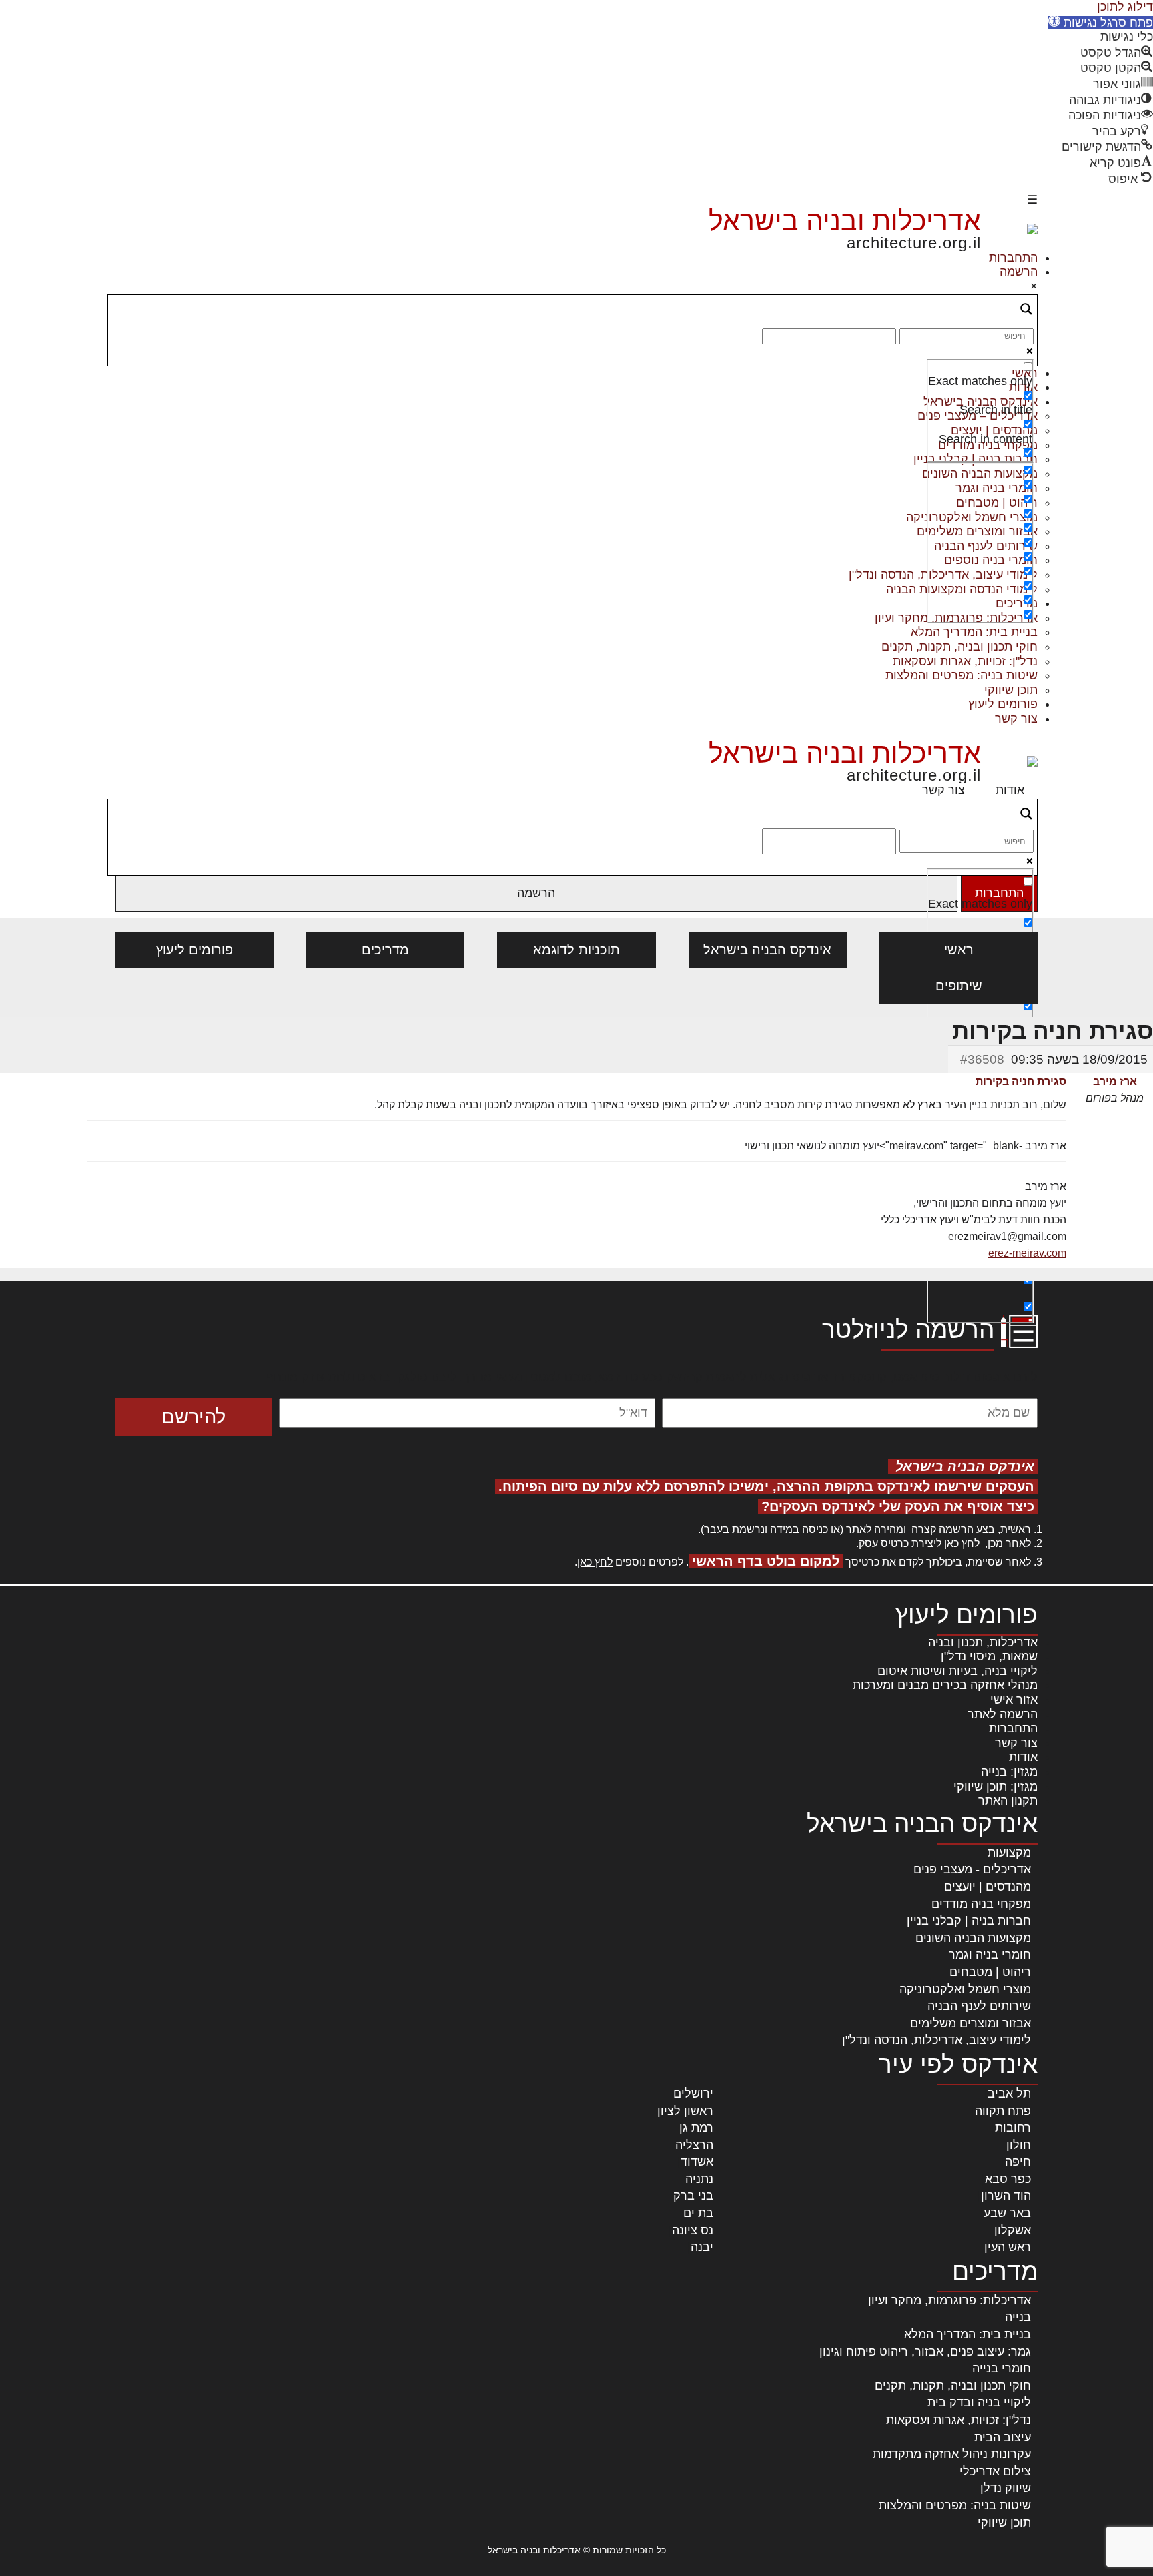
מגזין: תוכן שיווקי (996, 1787)
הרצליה (694, 2145)
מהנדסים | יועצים (988, 1887)
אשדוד (697, 2162)
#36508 (982, 1059)
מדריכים (385, 950)
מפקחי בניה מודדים (981, 1904)
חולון (1019, 2145)
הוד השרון (1006, 2196)
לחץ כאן (962, 1543)
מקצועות (1009, 1853)
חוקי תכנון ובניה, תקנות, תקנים (959, 647)
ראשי (959, 950)
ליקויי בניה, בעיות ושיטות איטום (957, 1671)
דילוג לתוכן (1125, 7)
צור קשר (1016, 719)
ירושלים (693, 2094)
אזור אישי (1014, 1700)
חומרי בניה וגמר (990, 1955)
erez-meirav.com (1027, 1253)
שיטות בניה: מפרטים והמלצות (962, 675)
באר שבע (1007, 2213)
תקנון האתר (1008, 1801)
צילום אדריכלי (995, 2471)
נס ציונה (693, 2230)
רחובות (1013, 2128)
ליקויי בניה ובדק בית (979, 2402)
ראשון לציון (685, 2111)
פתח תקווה (1003, 2111)
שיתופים (959, 986)
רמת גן (696, 2128)
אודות (1010, 790)
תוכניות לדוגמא (576, 950)
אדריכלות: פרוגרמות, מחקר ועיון (949, 2300)
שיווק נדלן (1006, 2488)
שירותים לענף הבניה (979, 2006)
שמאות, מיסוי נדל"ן (989, 1656)
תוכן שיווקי (1011, 690)
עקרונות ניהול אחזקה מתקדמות (952, 2454)
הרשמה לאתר (1003, 1714)
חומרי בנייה (1002, 2368)
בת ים (698, 2213)
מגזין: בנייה (1009, 1772)
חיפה (1018, 2162)
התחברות (1013, 258)
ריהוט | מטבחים (990, 1972)
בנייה (1018, 2317)
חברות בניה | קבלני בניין (969, 1921)
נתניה (699, 2179)
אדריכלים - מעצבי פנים (972, 1869)
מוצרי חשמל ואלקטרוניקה (965, 1989)
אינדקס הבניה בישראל (767, 950)
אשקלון (1013, 2230)
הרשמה (1019, 272)
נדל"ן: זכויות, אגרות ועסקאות (965, 661)
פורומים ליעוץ (1003, 704)
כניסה (815, 1529)
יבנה (702, 2247)
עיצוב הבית (1003, 2437)
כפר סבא (1008, 2179)
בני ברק (693, 2196)
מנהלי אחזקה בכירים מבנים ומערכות (945, 1685)
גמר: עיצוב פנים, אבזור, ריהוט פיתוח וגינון (925, 2352)
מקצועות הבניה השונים (973, 1938)
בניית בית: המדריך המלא (974, 632)
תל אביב (1009, 2094)
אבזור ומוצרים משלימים (971, 2023)
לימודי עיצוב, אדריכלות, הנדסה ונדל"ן (936, 2040)
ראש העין (1008, 2247)
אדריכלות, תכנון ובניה (983, 1642)
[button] (1101, 23)
